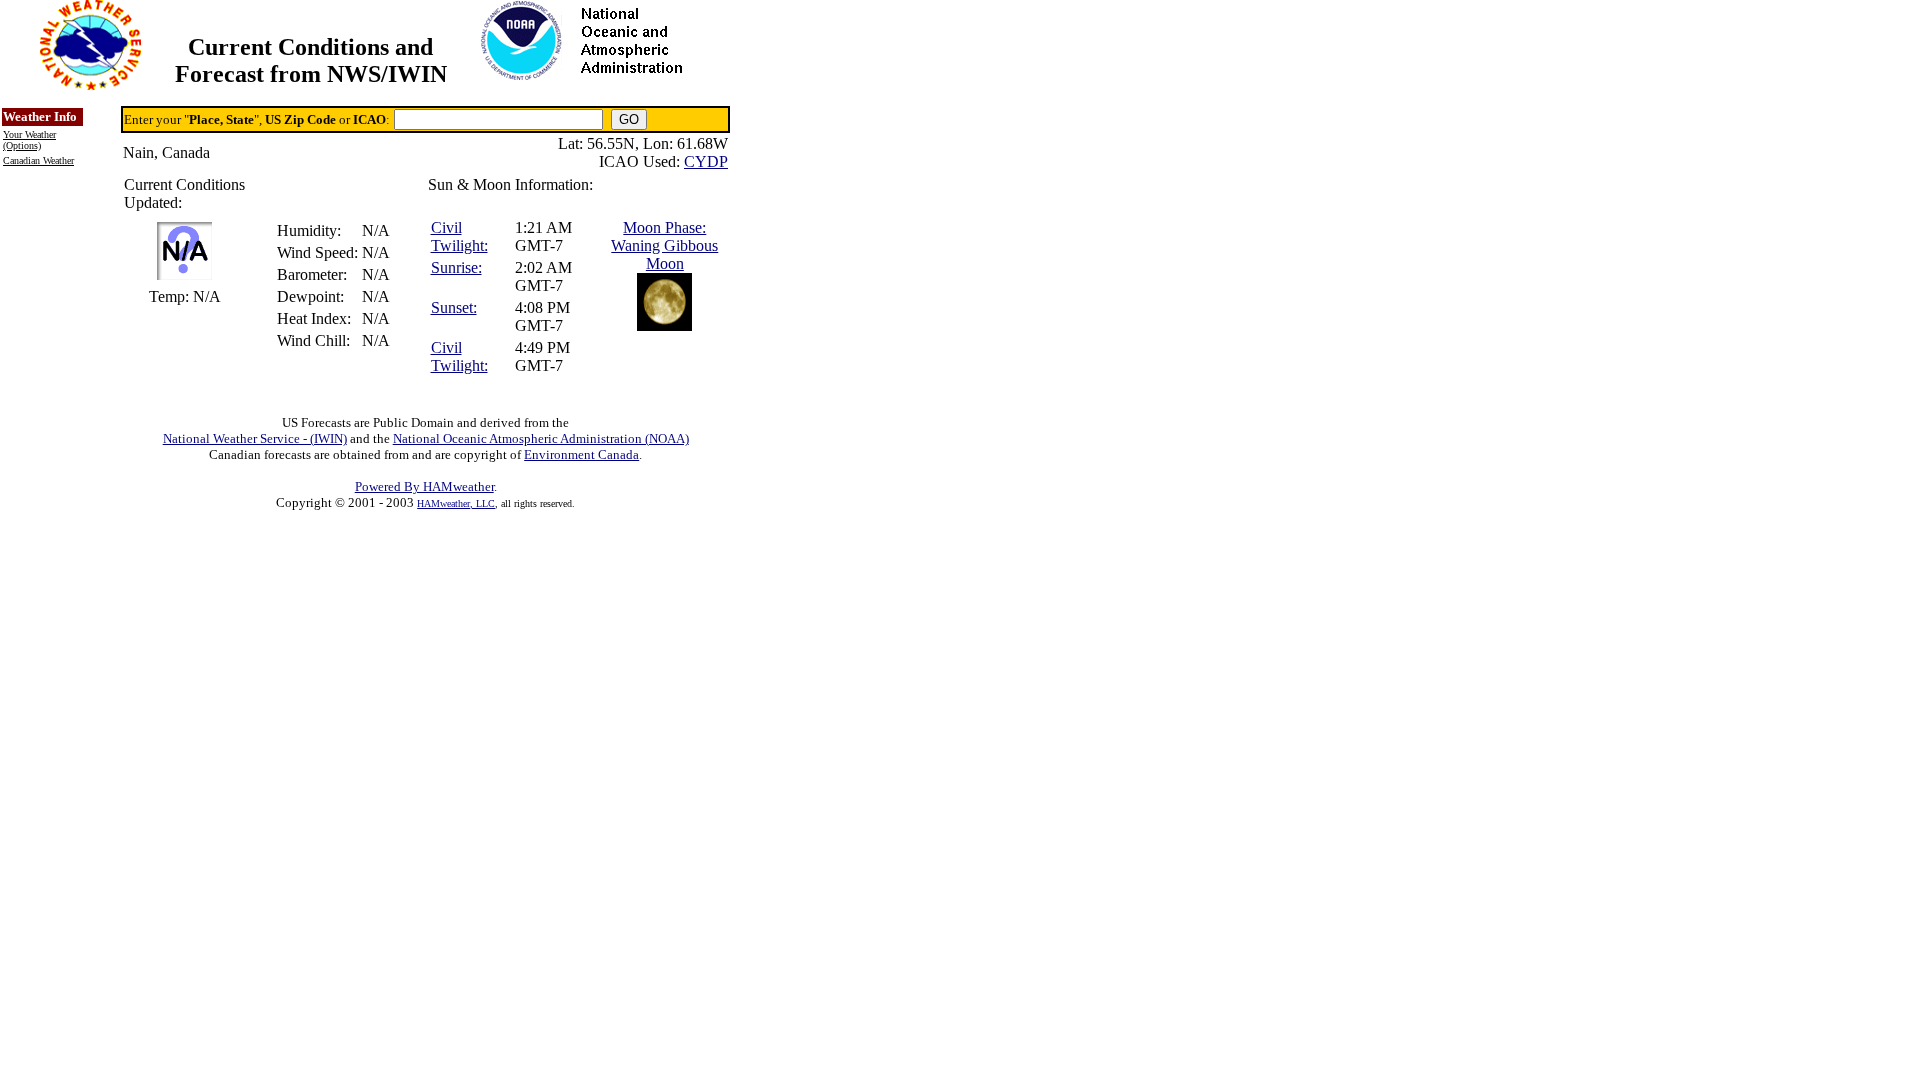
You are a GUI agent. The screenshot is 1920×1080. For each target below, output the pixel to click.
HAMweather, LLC (456, 503)
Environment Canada (581, 454)
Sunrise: (456, 267)
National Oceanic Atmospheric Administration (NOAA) (541, 438)
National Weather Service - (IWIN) (255, 438)
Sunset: (454, 307)
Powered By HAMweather (424, 486)
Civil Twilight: (459, 236)
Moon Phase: (664, 227)
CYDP (706, 161)
